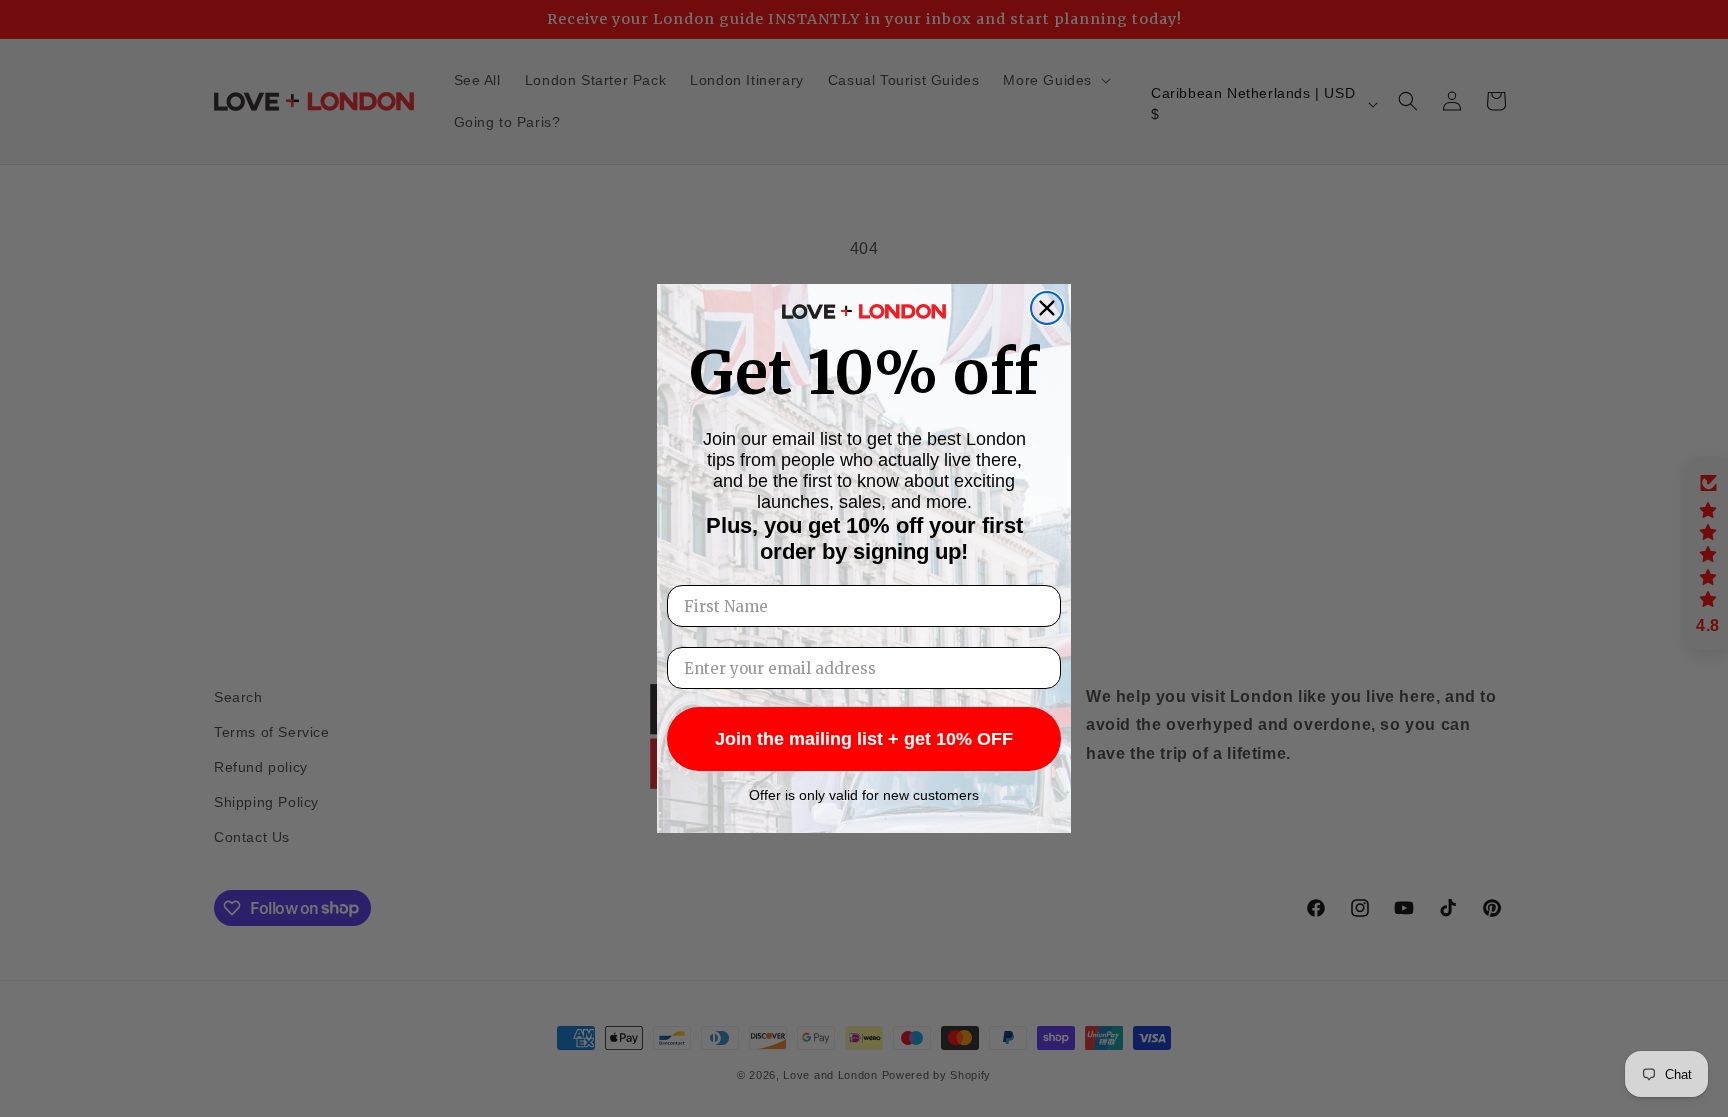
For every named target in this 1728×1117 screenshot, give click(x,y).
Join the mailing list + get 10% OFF (864, 739)
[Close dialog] (1047, 308)
